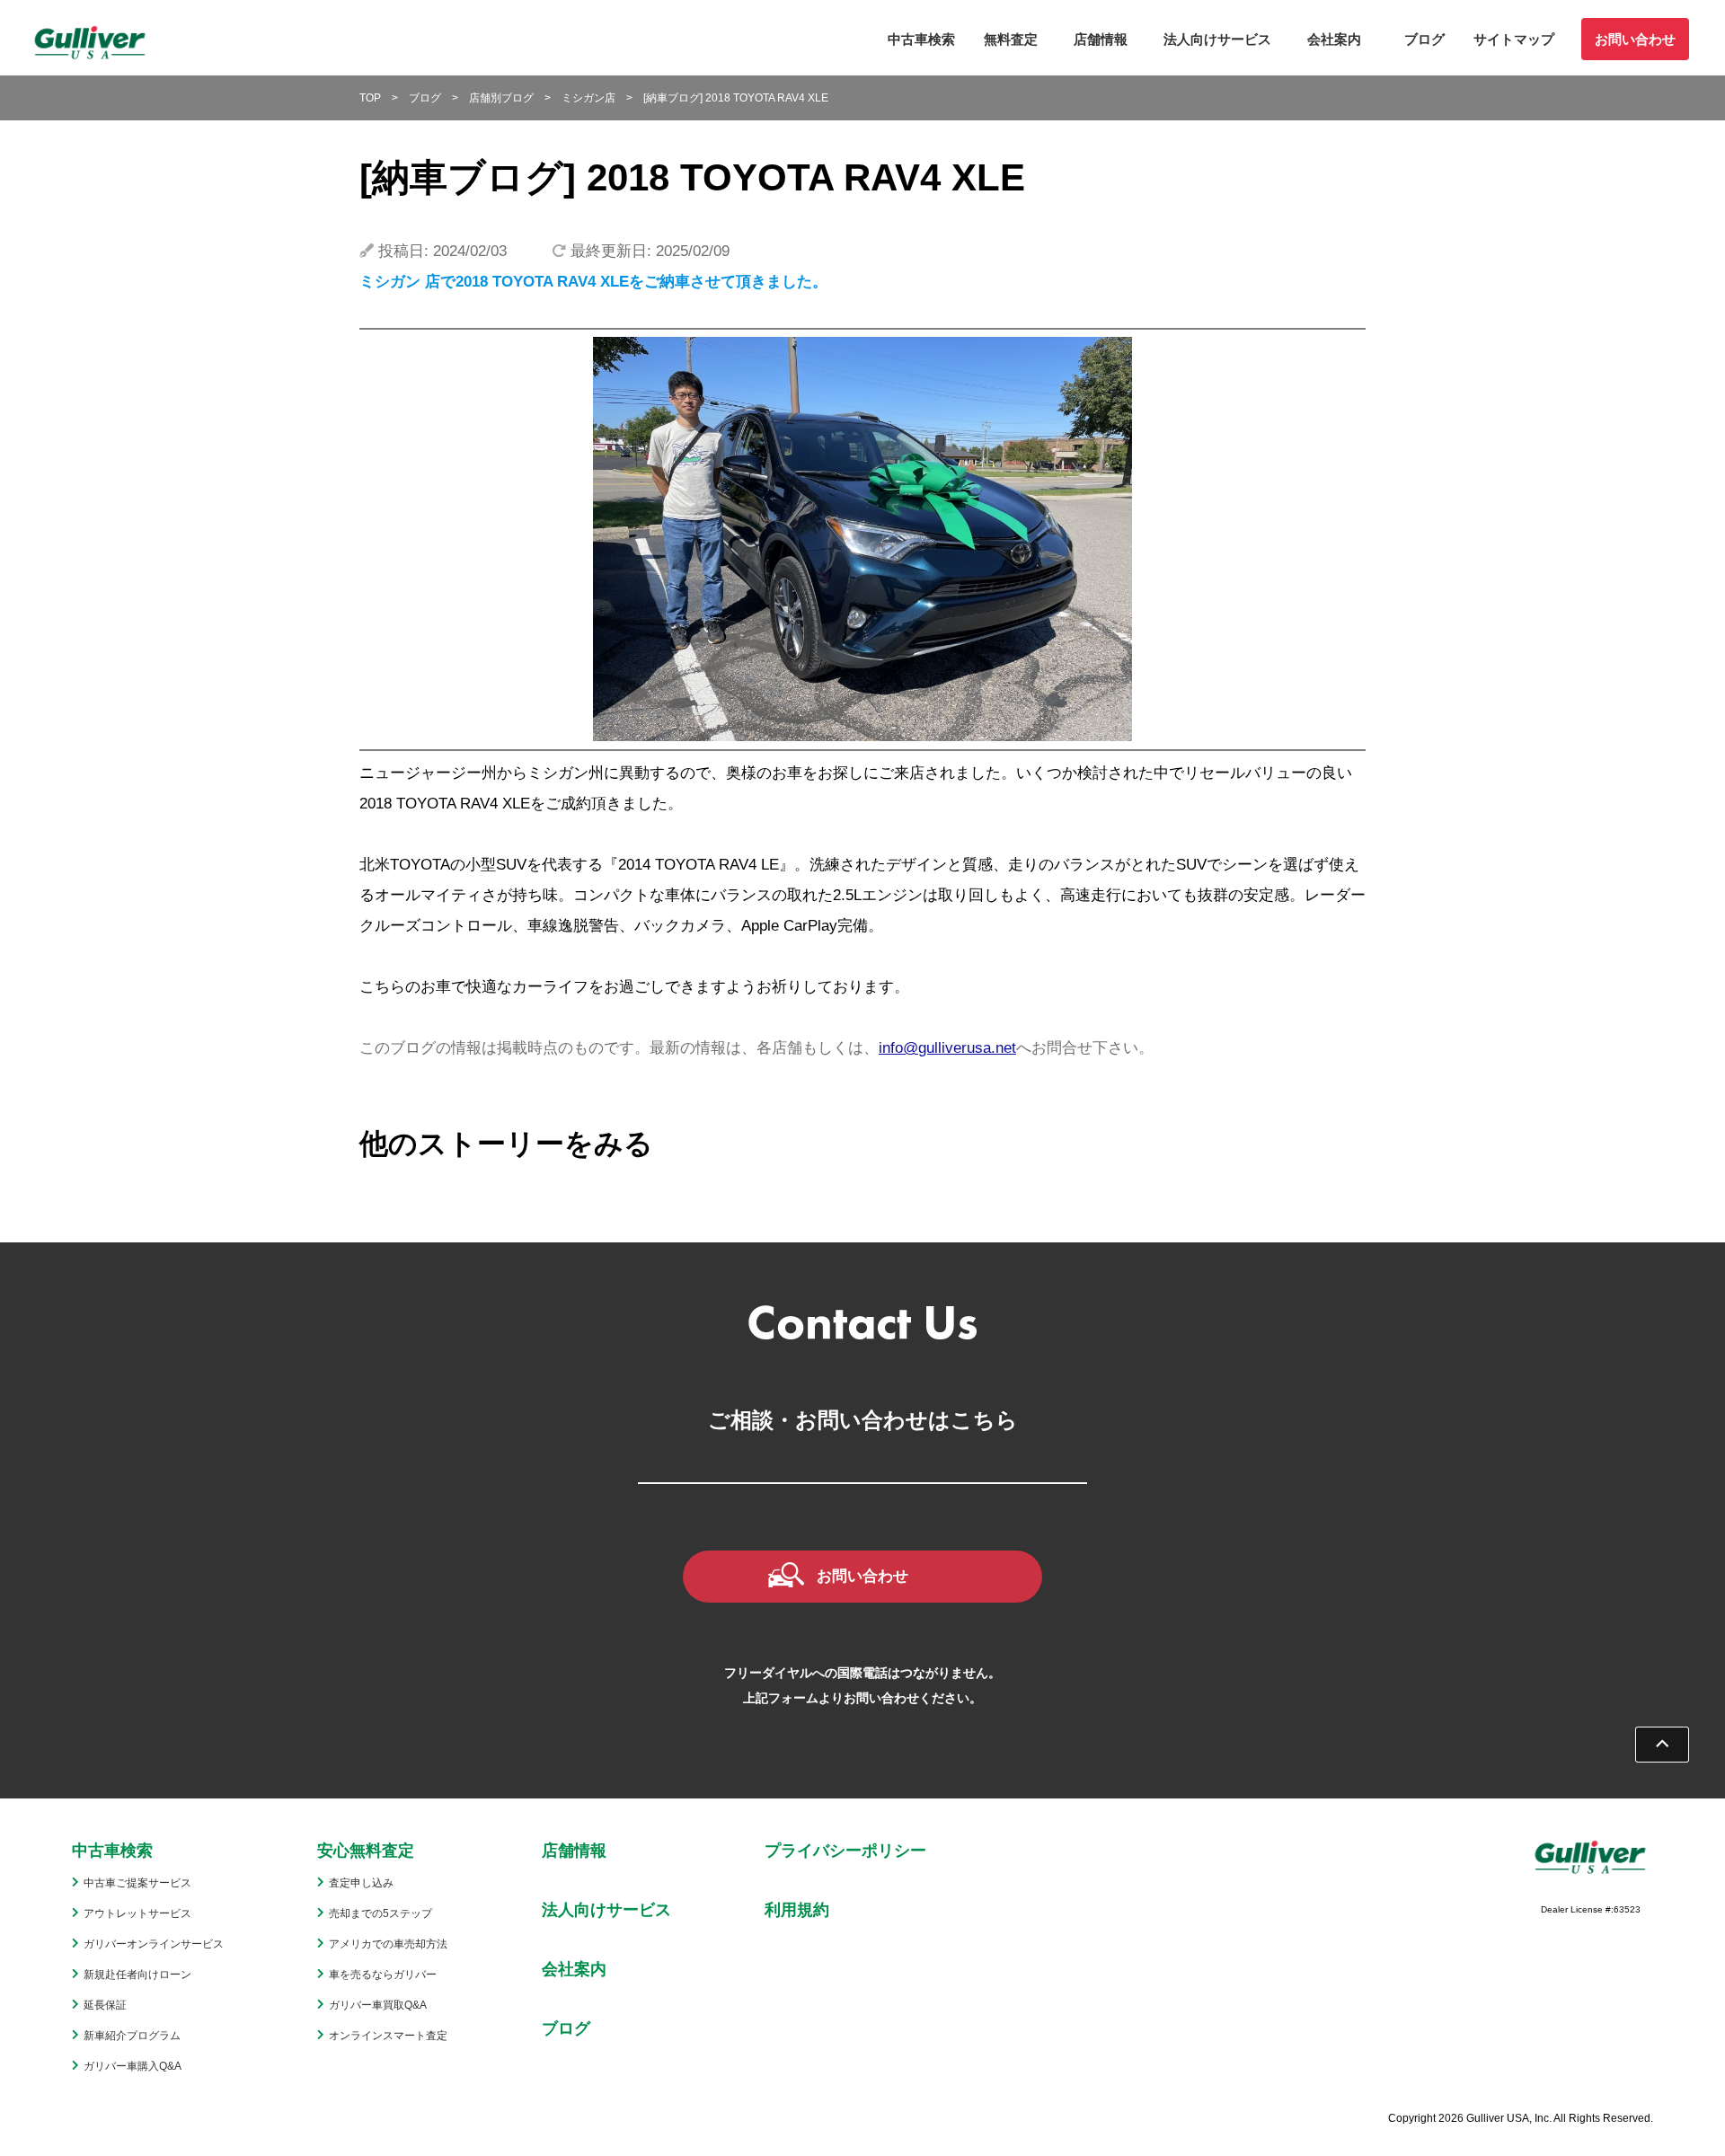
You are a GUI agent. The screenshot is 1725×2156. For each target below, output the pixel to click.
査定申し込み (361, 1883)
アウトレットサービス (137, 1913)
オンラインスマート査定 (388, 2036)
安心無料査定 (366, 1851)
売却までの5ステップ (380, 1913)
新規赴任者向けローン (137, 1975)
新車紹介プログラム (132, 2036)
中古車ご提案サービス (137, 1883)
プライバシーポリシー (845, 1851)
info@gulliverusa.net (947, 1048)
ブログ (1424, 39)
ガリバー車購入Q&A (133, 2066)
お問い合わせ (1635, 39)
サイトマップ (1514, 39)
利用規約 (797, 1910)
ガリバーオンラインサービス (154, 1944)
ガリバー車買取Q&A (378, 2005)
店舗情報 (1101, 39)
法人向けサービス (1217, 39)
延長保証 (105, 2005)
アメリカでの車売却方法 (388, 1944)
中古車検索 (921, 39)
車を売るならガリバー (383, 1975)
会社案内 (1334, 39)
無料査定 (1011, 39)
